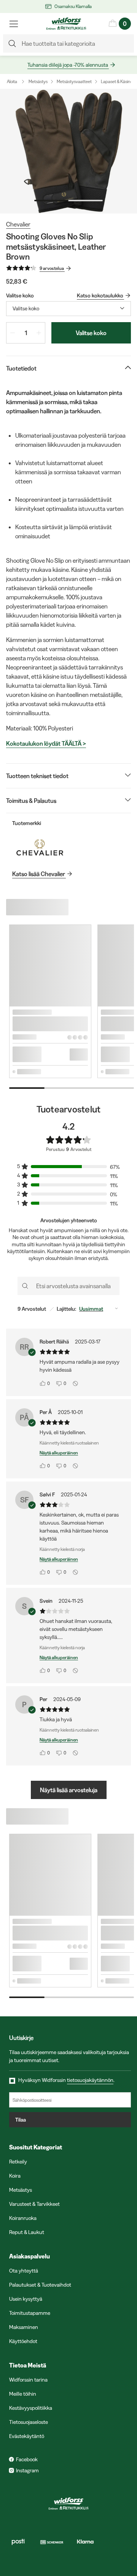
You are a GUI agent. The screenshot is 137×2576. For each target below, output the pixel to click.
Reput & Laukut (27, 2232)
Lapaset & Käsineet (119, 81)
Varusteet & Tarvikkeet (34, 2204)
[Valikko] (14, 24)
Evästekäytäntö (27, 2436)
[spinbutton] (26, 333)
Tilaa (21, 2120)
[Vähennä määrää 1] (13, 333)
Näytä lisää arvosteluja (69, 1790)
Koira (15, 2176)
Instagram (27, 2470)
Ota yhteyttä (24, 2271)
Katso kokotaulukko (100, 295)
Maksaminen (24, 2327)
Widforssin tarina (28, 2380)
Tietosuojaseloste (29, 2422)
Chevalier (18, 224)
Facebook (27, 2459)
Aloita (12, 81)
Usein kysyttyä (26, 2299)
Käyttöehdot (23, 2341)
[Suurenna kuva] (68, 151)
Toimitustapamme (30, 2313)
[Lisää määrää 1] (39, 333)
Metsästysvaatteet (74, 81)
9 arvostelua (52, 268)
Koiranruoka (23, 2218)
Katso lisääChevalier (39, 874)
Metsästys (38, 81)
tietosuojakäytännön (90, 2080)
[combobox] (68, 309)
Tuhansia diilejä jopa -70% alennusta (68, 65)
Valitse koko (91, 333)
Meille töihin (23, 2394)
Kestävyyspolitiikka (31, 2408)
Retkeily (18, 2162)
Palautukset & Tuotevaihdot (40, 2285)
